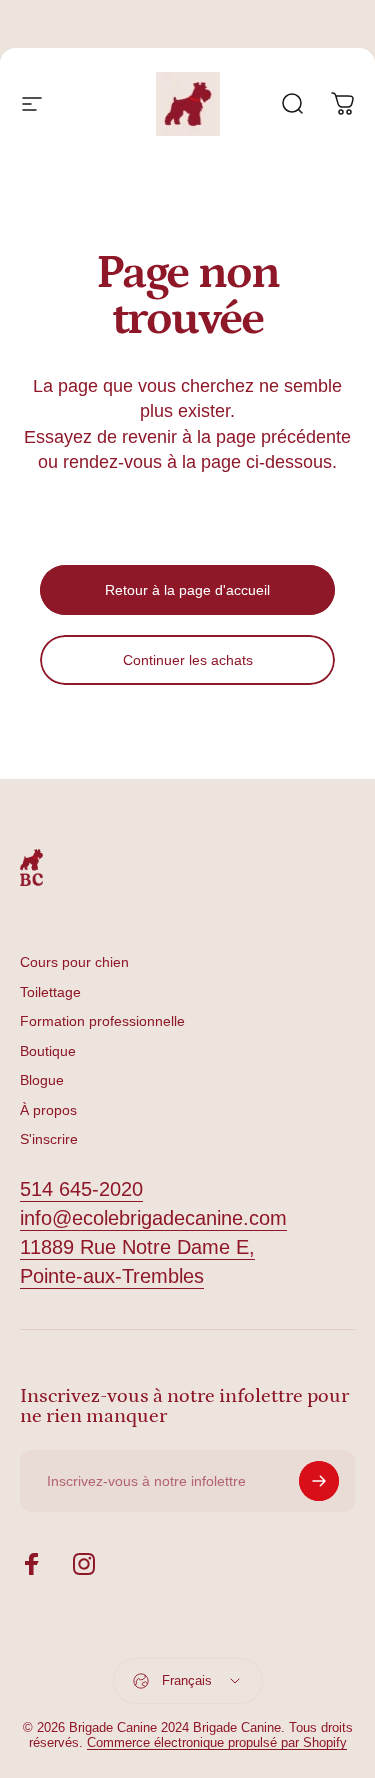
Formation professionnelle (102, 1021)
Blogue (42, 1080)
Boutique (48, 1051)
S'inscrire (49, 1139)
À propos (48, 1110)
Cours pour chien (74, 962)
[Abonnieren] (319, 1481)
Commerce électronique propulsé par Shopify (217, 1742)
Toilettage (50, 992)
